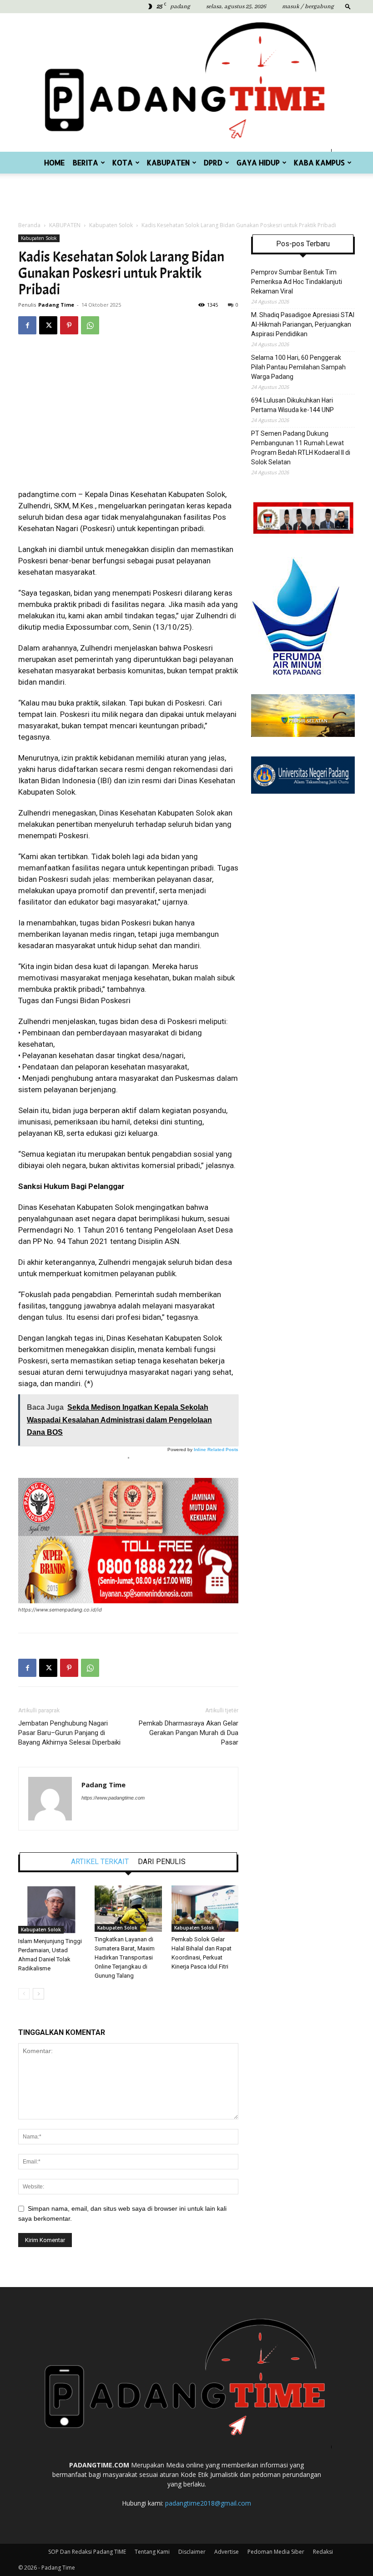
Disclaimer (192, 2552)
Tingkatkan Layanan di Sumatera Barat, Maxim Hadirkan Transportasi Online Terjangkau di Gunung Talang (125, 1957)
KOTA (123, 162)
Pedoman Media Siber (276, 2552)
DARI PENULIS (162, 1862)
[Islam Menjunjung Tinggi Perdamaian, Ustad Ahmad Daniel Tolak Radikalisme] (52, 1909)
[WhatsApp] (90, 325)
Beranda (29, 225)
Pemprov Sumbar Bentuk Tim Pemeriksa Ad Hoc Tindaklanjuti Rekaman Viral (297, 282)
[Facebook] (27, 325)
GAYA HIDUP (258, 162)
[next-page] (38, 1994)
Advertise (227, 2552)
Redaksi (323, 2552)
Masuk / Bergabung (308, 7)
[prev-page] (24, 1994)
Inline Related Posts (216, 1450)
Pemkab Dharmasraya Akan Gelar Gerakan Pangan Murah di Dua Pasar (189, 1733)
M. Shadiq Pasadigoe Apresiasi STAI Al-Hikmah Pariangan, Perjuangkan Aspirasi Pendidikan (303, 324)
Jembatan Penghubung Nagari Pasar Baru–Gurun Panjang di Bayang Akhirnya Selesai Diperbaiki (69, 1733)
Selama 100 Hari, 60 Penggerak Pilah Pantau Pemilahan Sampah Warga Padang (298, 367)
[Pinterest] (69, 325)
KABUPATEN (168, 162)
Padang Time (56, 305)
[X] (48, 325)
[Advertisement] (186, 194)
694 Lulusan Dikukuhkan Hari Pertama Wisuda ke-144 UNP (292, 405)
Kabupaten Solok (111, 225)
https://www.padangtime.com (113, 1798)
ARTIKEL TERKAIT (100, 1862)
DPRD (213, 162)
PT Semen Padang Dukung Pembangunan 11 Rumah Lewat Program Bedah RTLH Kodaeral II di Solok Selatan (301, 448)
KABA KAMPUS (319, 162)
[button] (348, 6)
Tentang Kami (152, 2552)
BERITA (86, 162)
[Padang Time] (186, 82)
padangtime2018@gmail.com (208, 2503)
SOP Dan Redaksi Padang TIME (87, 2552)
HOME (54, 162)
